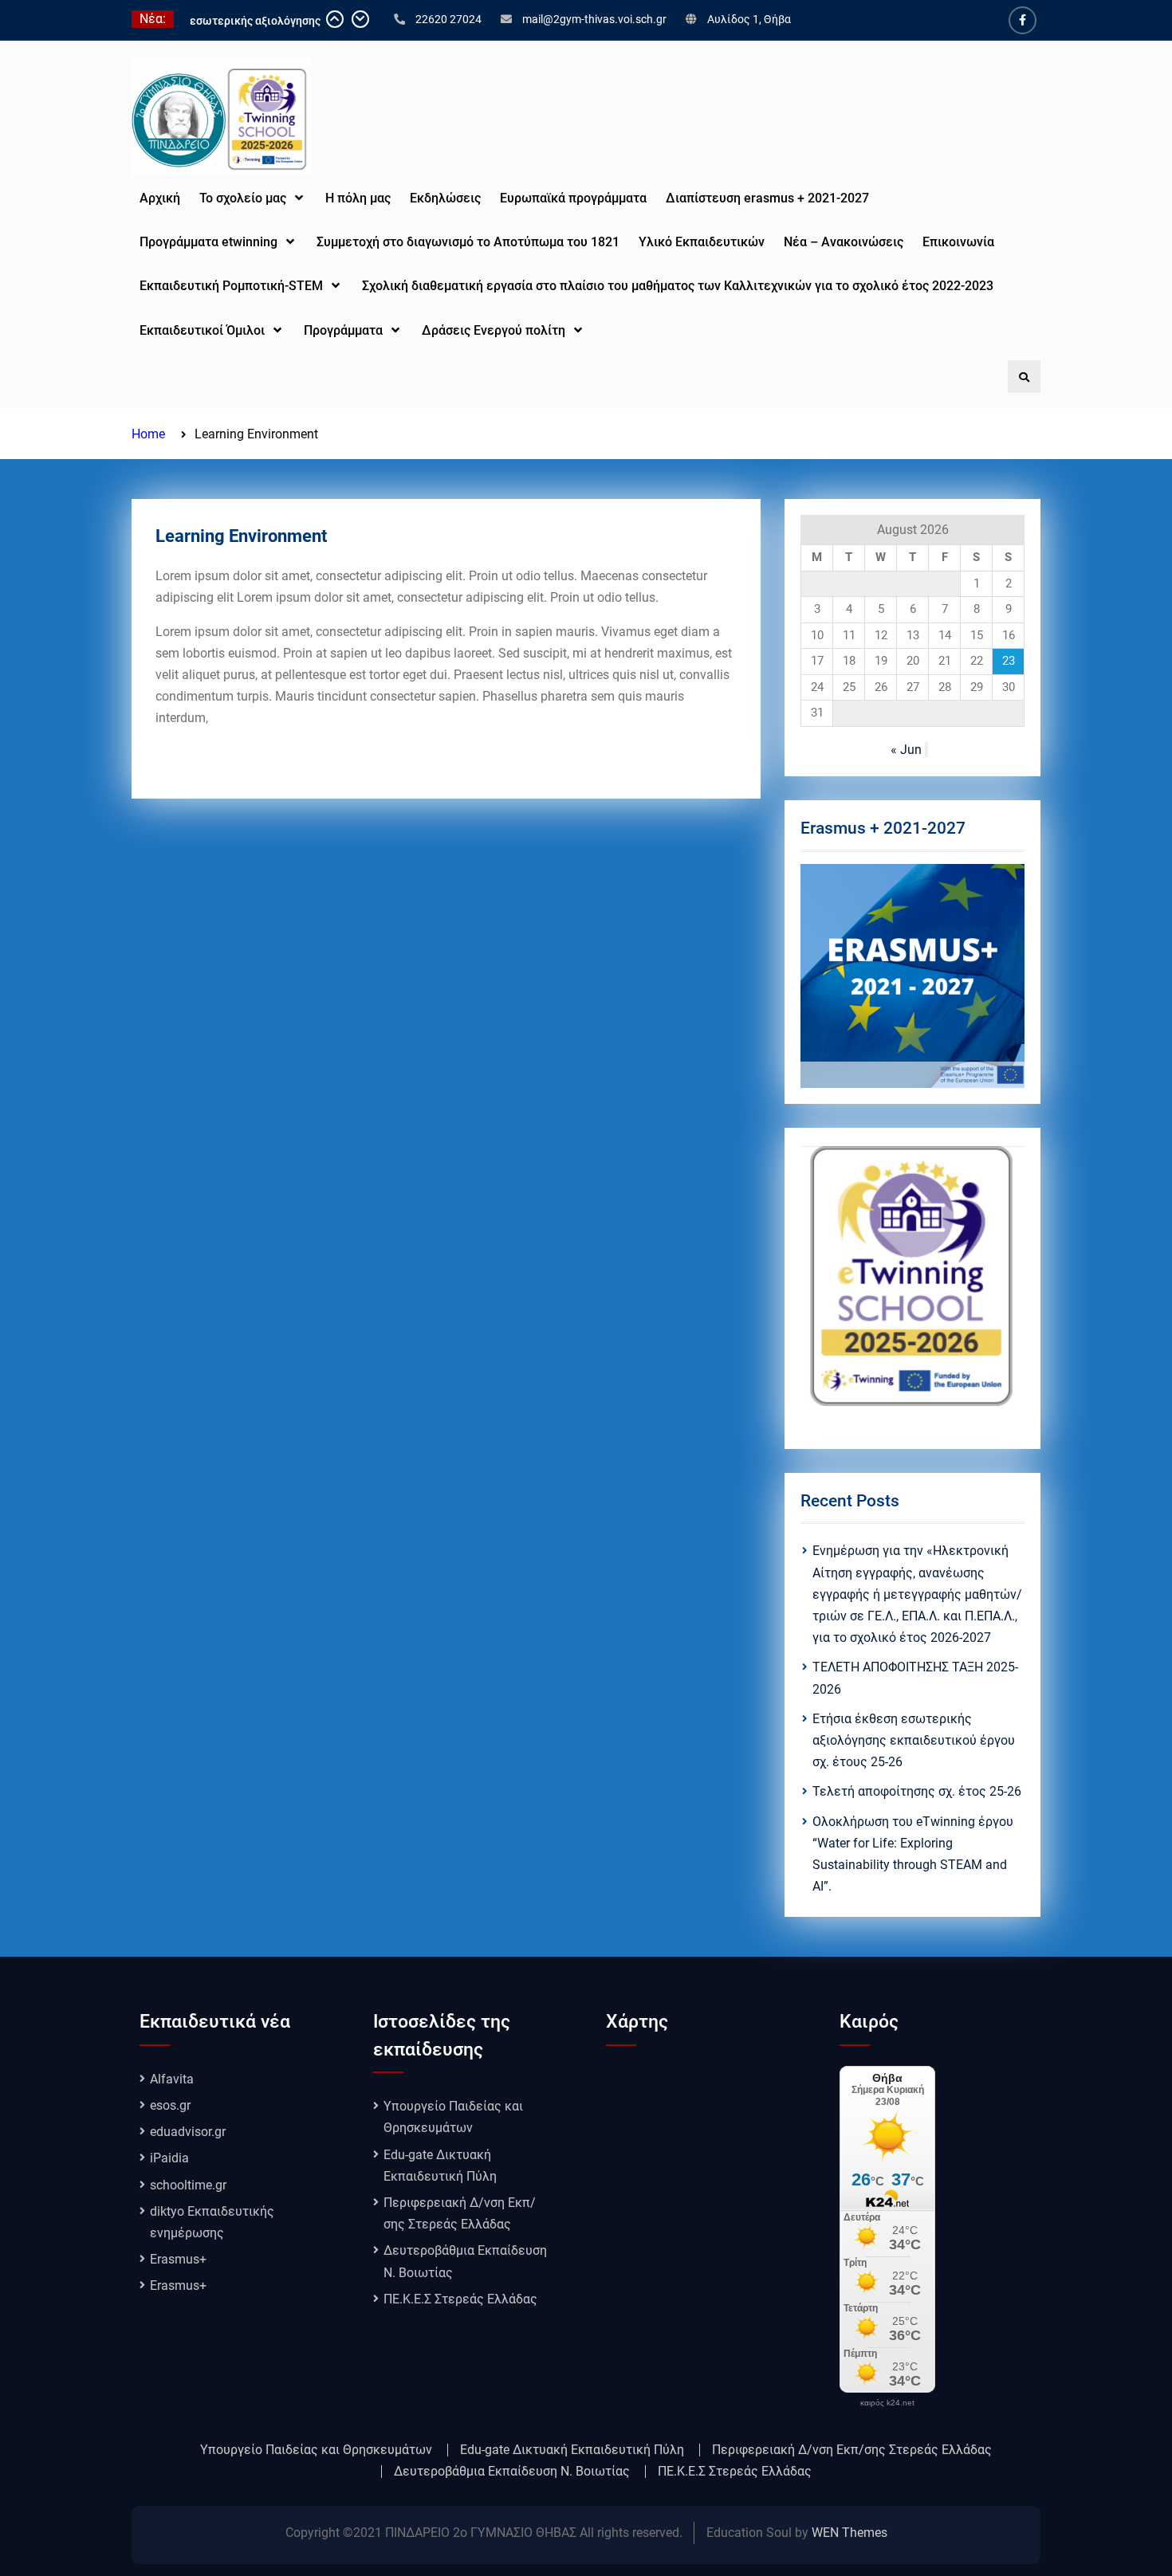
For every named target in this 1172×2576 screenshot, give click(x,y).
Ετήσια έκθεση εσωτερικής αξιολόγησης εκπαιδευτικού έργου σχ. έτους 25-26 (914, 1740)
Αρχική (160, 198)
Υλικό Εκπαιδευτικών (702, 242)
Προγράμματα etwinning (208, 242)
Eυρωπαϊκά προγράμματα (573, 198)
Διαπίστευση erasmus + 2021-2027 (767, 198)
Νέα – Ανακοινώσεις (844, 242)
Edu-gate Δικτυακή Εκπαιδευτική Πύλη (572, 2450)
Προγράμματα (343, 330)
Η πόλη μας (358, 198)
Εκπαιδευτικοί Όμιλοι (202, 330)
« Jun (906, 750)
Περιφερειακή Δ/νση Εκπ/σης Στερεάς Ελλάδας (852, 2450)
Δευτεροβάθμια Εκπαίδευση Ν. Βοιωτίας (512, 2472)
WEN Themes (850, 2533)
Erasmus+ (178, 2259)
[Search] (1024, 377)
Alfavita (172, 2079)
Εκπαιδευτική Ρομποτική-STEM (231, 286)
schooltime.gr (188, 2185)
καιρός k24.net (887, 2403)
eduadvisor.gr (188, 2132)
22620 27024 (448, 19)
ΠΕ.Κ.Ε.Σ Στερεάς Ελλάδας (460, 2299)
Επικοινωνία (958, 242)
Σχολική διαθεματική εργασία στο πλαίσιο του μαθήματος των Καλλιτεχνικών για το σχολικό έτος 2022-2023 (679, 286)
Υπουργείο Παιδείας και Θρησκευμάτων (316, 2450)
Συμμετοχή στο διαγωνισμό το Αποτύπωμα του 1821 (468, 242)
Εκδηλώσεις (445, 198)
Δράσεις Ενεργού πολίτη (494, 330)
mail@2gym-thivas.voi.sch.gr (594, 19)
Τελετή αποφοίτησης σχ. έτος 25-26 (917, 1791)
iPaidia (169, 2158)
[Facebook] (1023, 20)
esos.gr (170, 2105)
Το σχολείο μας (243, 198)
